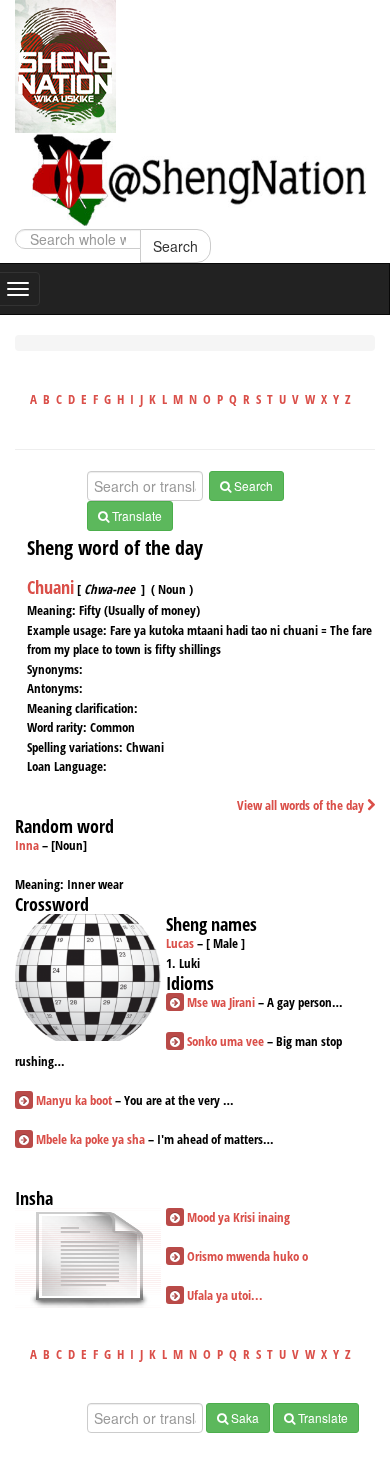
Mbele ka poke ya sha (90, 1139)
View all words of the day (302, 805)
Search (175, 246)
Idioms (190, 983)
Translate (135, 515)
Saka (243, 1417)
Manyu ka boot (74, 1100)
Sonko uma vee (225, 1041)
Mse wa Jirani (221, 1002)
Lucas (180, 943)
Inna (27, 845)
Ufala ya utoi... (225, 1295)
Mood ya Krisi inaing (238, 1217)
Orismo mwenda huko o (247, 1256)
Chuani (50, 587)
